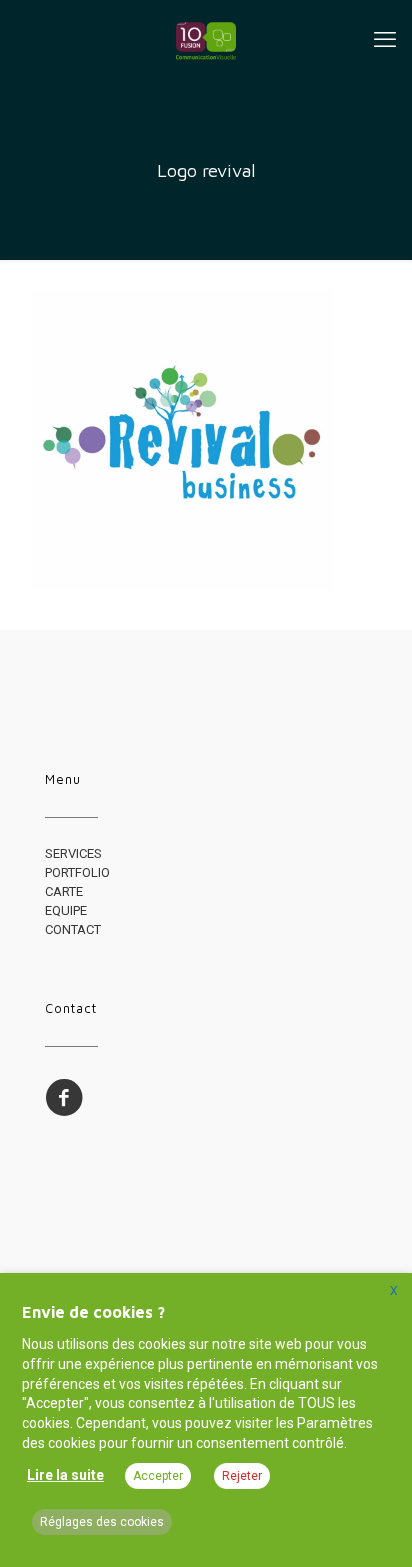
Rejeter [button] (242, 1476)
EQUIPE (66, 910)
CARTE (64, 891)
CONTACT (73, 929)
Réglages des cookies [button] (102, 1522)
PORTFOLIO (77, 872)
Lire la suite (65, 1475)
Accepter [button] (158, 1476)
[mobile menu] (385, 40)
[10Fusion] (206, 40)
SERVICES (73, 853)
